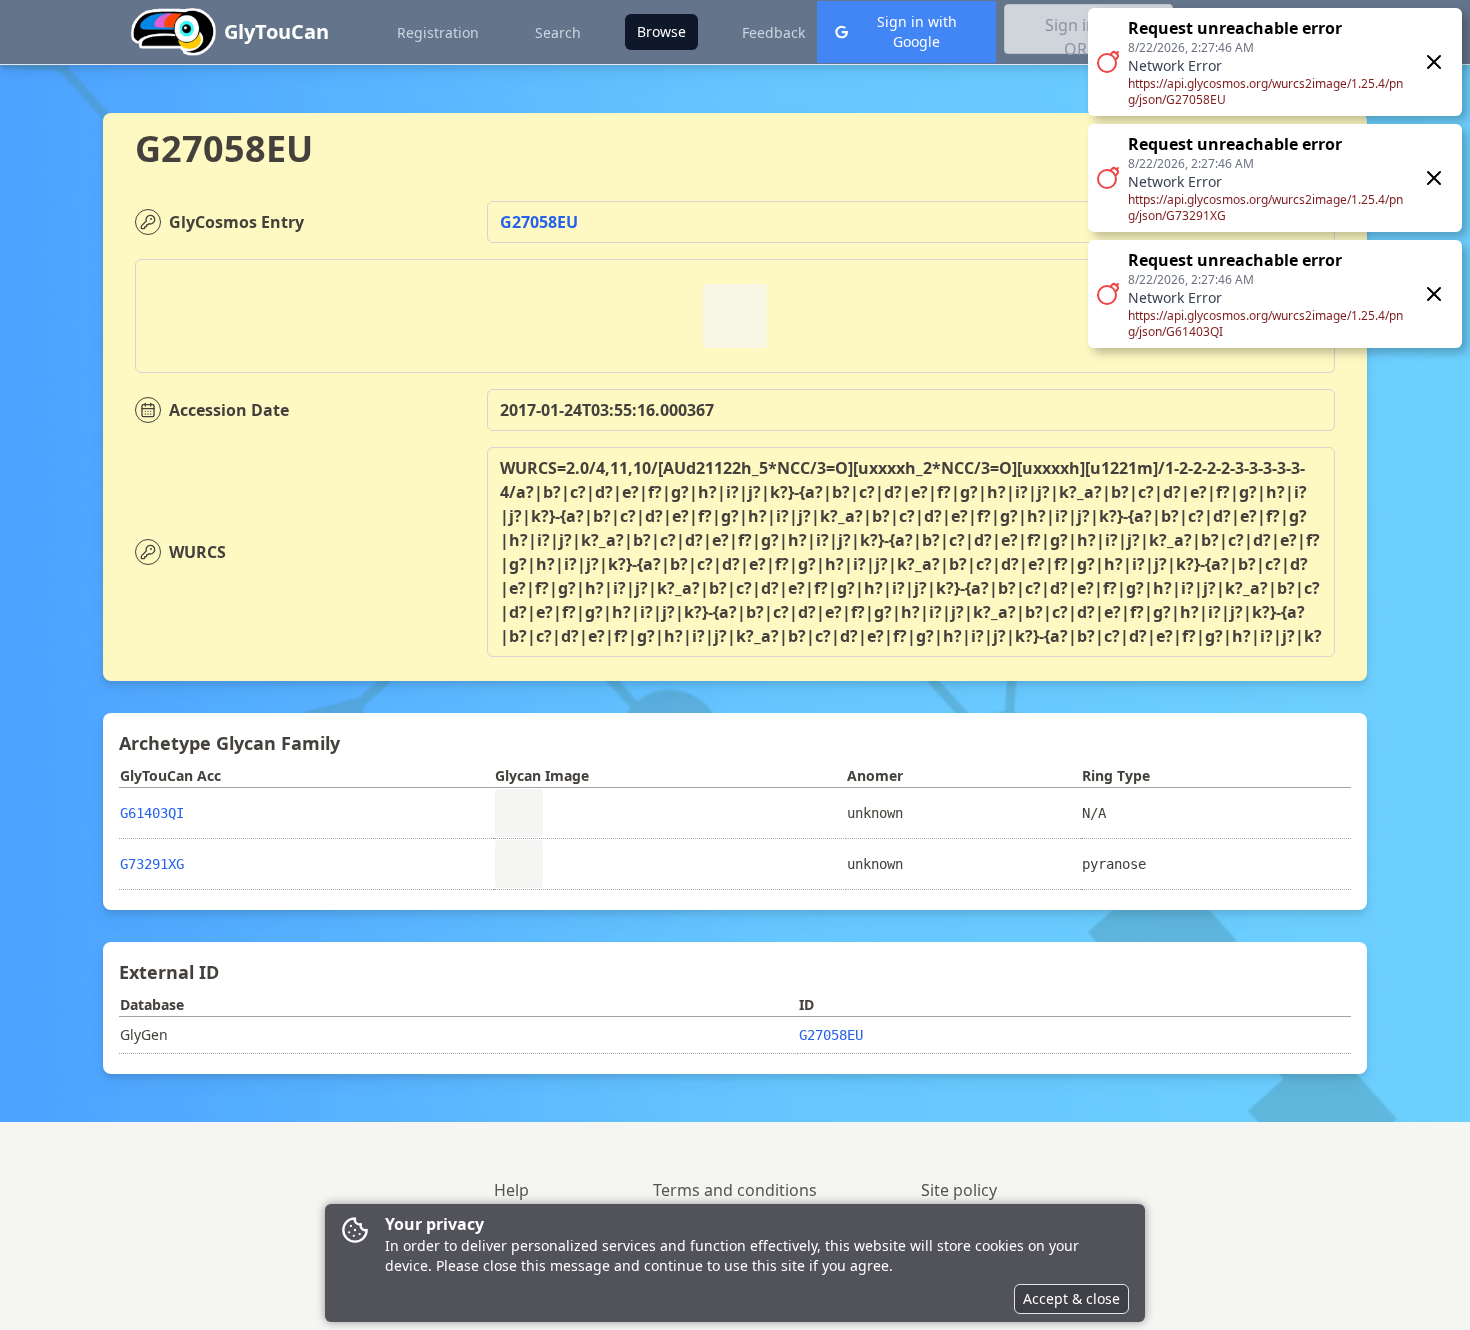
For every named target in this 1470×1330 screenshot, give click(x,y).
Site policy (959, 1190)
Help (511, 1190)
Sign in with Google (917, 31)
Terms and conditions (735, 1190)
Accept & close (1071, 1298)
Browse (661, 31)
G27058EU (539, 222)
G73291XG (152, 864)
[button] (1275, 178)
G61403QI (152, 813)
